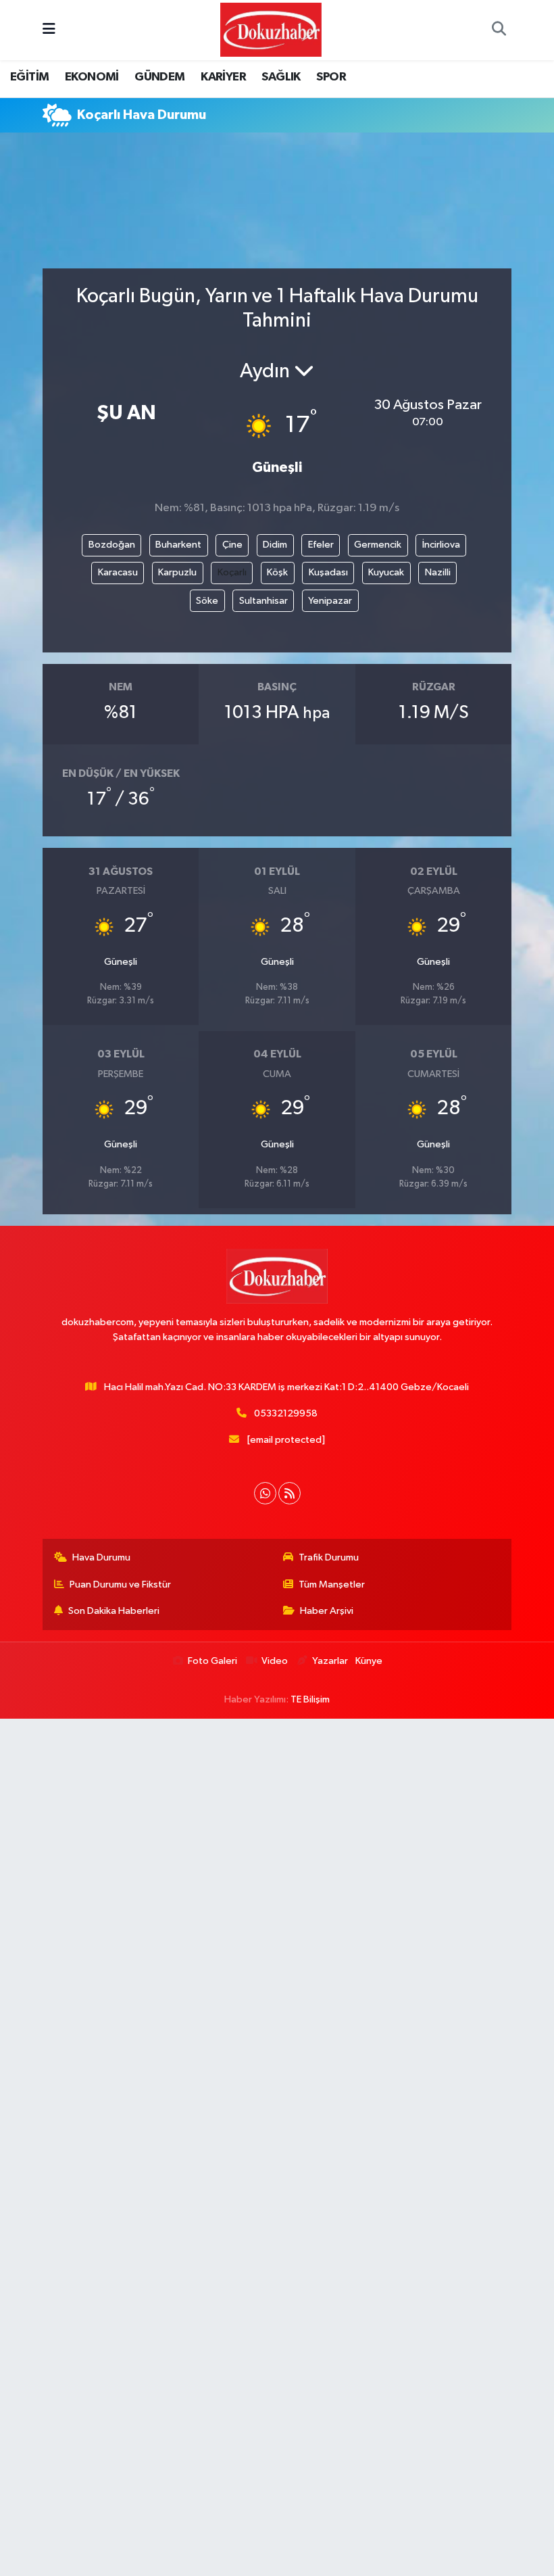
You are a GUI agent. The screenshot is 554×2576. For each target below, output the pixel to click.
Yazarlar (330, 1661)
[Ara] (499, 30)
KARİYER (223, 77)
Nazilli (438, 572)
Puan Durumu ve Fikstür (120, 1584)
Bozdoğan (112, 545)
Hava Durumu (101, 1557)
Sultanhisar (263, 601)
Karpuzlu (177, 572)
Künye (369, 1661)
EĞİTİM (29, 77)
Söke (207, 601)
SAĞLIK (281, 77)
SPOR (331, 77)
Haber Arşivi (327, 1611)
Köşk (277, 572)
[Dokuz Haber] (271, 29)
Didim (275, 545)
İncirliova (441, 545)
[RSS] (289, 1493)
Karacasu (118, 572)
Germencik (378, 545)
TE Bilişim (310, 1699)
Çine (232, 545)
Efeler (321, 545)
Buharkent (178, 545)
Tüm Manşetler (332, 1584)
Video (275, 1661)
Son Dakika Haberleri (114, 1611)
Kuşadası (328, 572)
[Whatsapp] (265, 1493)
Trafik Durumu (329, 1557)
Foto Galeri (212, 1661)
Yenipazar (330, 601)
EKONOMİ (92, 77)
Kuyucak (386, 572)
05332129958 (286, 1413)
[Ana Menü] (49, 30)
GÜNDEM (159, 77)
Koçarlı (232, 572)
